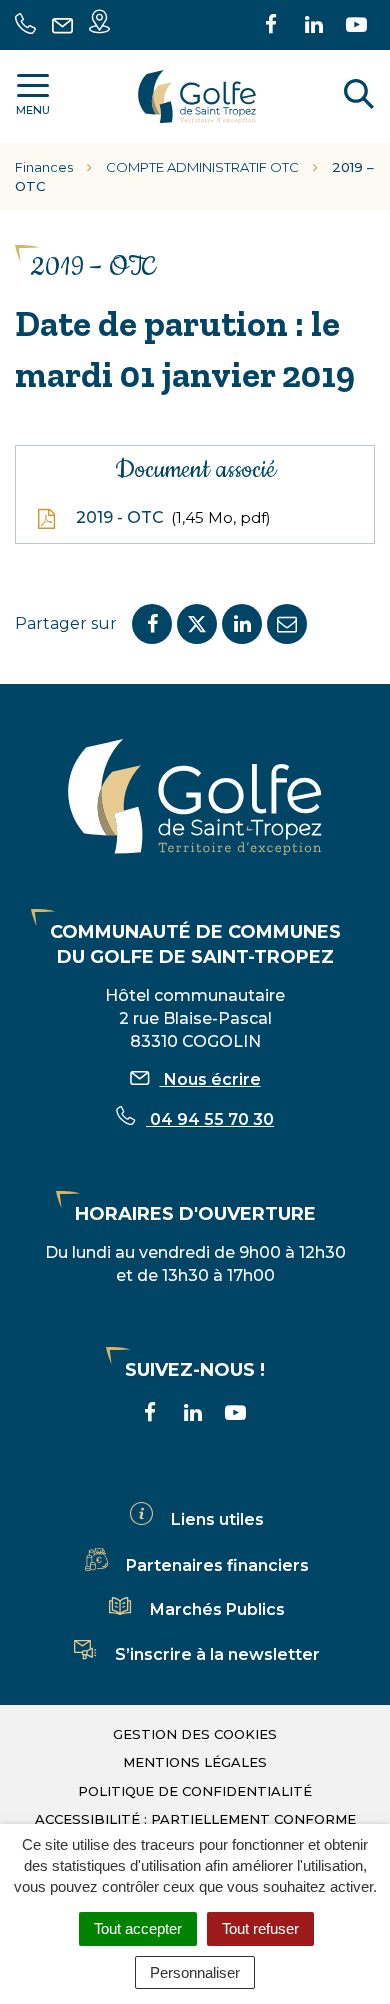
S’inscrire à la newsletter (217, 1654)
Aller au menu (63, 10)
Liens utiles (217, 1519)
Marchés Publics (217, 1609)
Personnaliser (195, 1972)
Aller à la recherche (83, 33)
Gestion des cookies (195, 1734)
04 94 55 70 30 (210, 1119)
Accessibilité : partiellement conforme (195, 1819)
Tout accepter (138, 1928)
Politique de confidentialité (195, 1791)
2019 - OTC (171, 517)
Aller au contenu (203, 10)
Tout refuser (260, 1928)
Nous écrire (210, 1079)
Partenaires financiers (217, 1565)
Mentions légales (195, 1762)
